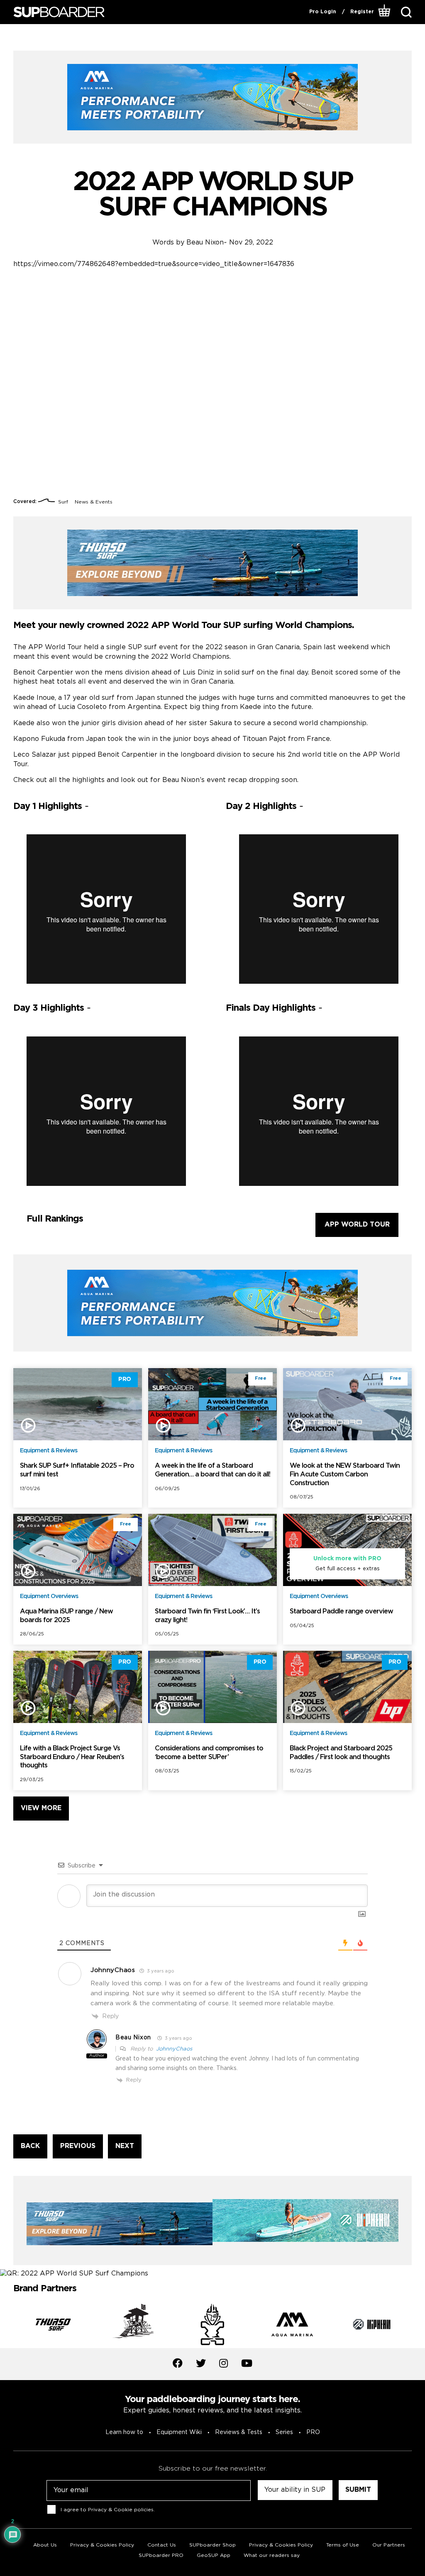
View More (41, 1808)
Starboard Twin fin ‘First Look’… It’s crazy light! (207, 1616)
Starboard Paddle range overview (341, 1612)
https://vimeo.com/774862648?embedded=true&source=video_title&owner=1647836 (154, 264)
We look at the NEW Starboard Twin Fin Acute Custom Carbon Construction (345, 1475)
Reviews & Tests (239, 2432)
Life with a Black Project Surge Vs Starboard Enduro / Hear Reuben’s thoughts (72, 1757)
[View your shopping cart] (385, 12)
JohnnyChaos (174, 2049)
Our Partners (389, 2545)
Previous (7, 2326)
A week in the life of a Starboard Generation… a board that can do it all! (212, 1470)
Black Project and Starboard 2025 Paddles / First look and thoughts (341, 1753)
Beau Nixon (205, 243)
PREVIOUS (78, 2146)
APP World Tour (357, 1225)
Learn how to (124, 2432)
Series (284, 2432)
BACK (30, 2146)
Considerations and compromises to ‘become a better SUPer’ (209, 1753)
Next (418, 2326)
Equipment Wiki (179, 2432)
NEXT (125, 2146)
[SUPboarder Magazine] (59, 12)
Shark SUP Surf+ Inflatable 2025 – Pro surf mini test (77, 1470)
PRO (313, 2432)
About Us (45, 2545)
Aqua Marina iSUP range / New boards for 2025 (66, 1616)
